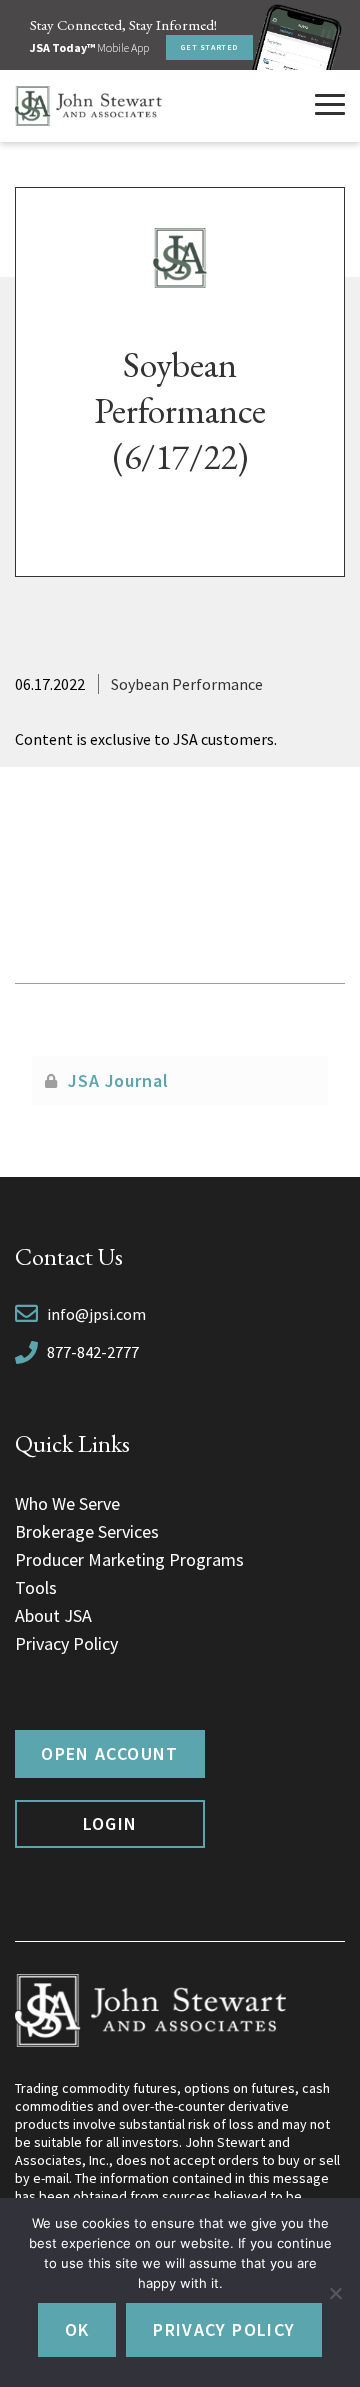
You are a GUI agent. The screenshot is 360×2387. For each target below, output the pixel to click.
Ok (77, 2329)
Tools (36, 1587)
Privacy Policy (66, 1643)
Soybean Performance (187, 684)
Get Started (209, 47)
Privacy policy (224, 2329)
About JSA (53, 1615)
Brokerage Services (87, 1531)
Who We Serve (67, 1503)
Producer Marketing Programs (129, 1559)
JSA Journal (118, 1080)
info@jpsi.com (96, 1314)
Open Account (109, 1753)
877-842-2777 (93, 1352)
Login (110, 1823)
